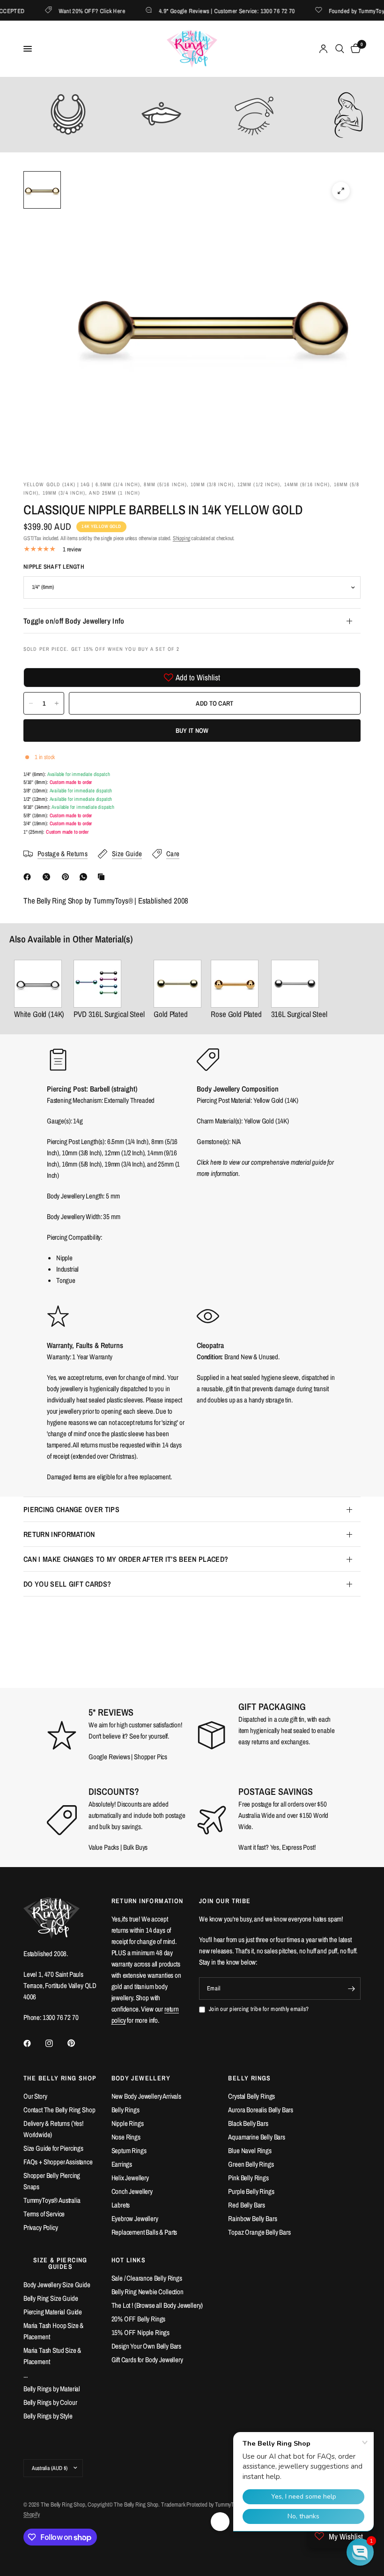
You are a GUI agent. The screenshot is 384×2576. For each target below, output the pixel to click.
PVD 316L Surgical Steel (109, 1014)
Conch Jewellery (132, 2191)
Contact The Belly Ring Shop (59, 2110)
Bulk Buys (136, 1847)
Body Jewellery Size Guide (57, 2285)
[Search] (340, 49)
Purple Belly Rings (251, 2191)
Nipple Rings (128, 2123)
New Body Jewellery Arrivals (146, 2096)
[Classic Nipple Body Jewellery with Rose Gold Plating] (236, 984)
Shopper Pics (151, 1757)
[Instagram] (56, 2043)
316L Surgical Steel (299, 1014)
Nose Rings (126, 2137)
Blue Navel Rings (250, 2150)
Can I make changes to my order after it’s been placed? (126, 1559)
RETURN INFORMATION (59, 1534)
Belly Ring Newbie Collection (148, 2292)
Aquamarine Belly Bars (256, 2137)
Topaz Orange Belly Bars (259, 2232)
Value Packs (104, 1847)
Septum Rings (129, 2150)
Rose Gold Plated (236, 1014)
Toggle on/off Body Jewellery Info (74, 621)
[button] (360, 2552)
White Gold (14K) (39, 1014)
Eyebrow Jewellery (135, 2218)
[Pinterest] (67, 877)
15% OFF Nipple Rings (141, 2332)
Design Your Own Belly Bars (147, 2346)
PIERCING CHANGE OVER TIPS (71, 1509)
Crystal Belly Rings (251, 2096)
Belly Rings (126, 2110)
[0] (354, 49)
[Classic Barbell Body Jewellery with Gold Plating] (177, 984)
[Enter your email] (351, 1988)
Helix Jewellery (130, 2178)
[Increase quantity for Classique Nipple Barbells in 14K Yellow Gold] (57, 703)
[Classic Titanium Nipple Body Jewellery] (109, 984)
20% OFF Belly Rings (139, 2319)
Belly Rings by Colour (50, 2402)
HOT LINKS (129, 2260)
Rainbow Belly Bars (252, 2218)
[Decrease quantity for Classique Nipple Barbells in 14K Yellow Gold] (31, 703)
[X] (48, 877)
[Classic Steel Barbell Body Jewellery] (299, 984)
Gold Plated (170, 1014)
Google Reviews (109, 1757)
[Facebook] (29, 877)
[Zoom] (341, 191)
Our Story (35, 2096)
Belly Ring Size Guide (51, 2298)
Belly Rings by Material (52, 2389)
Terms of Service (44, 2214)
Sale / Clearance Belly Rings (147, 2278)
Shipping (181, 538)
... (26, 2375)
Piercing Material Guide (53, 2312)
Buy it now (192, 731)
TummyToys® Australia (52, 2200)
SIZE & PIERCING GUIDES (60, 2263)
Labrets (121, 2205)
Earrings (122, 2164)
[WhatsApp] (85, 877)
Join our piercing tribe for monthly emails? (259, 2009)
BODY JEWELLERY (141, 2078)
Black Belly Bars (248, 2123)
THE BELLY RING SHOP (60, 2078)
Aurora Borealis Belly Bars (261, 2110)
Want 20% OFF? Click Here (73, 11)
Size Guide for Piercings (53, 2148)
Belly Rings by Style (48, 2416)
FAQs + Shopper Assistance (58, 2162)
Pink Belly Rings (248, 2178)
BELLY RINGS (249, 2078)
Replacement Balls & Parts (144, 2232)
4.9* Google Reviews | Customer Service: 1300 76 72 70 (208, 11)
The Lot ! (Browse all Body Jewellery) (157, 2305)
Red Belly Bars (247, 2205)
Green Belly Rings (251, 2164)
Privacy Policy (41, 2227)
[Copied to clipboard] (103, 877)
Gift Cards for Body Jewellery (147, 2360)
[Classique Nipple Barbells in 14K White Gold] (39, 984)
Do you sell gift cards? (67, 1584)
